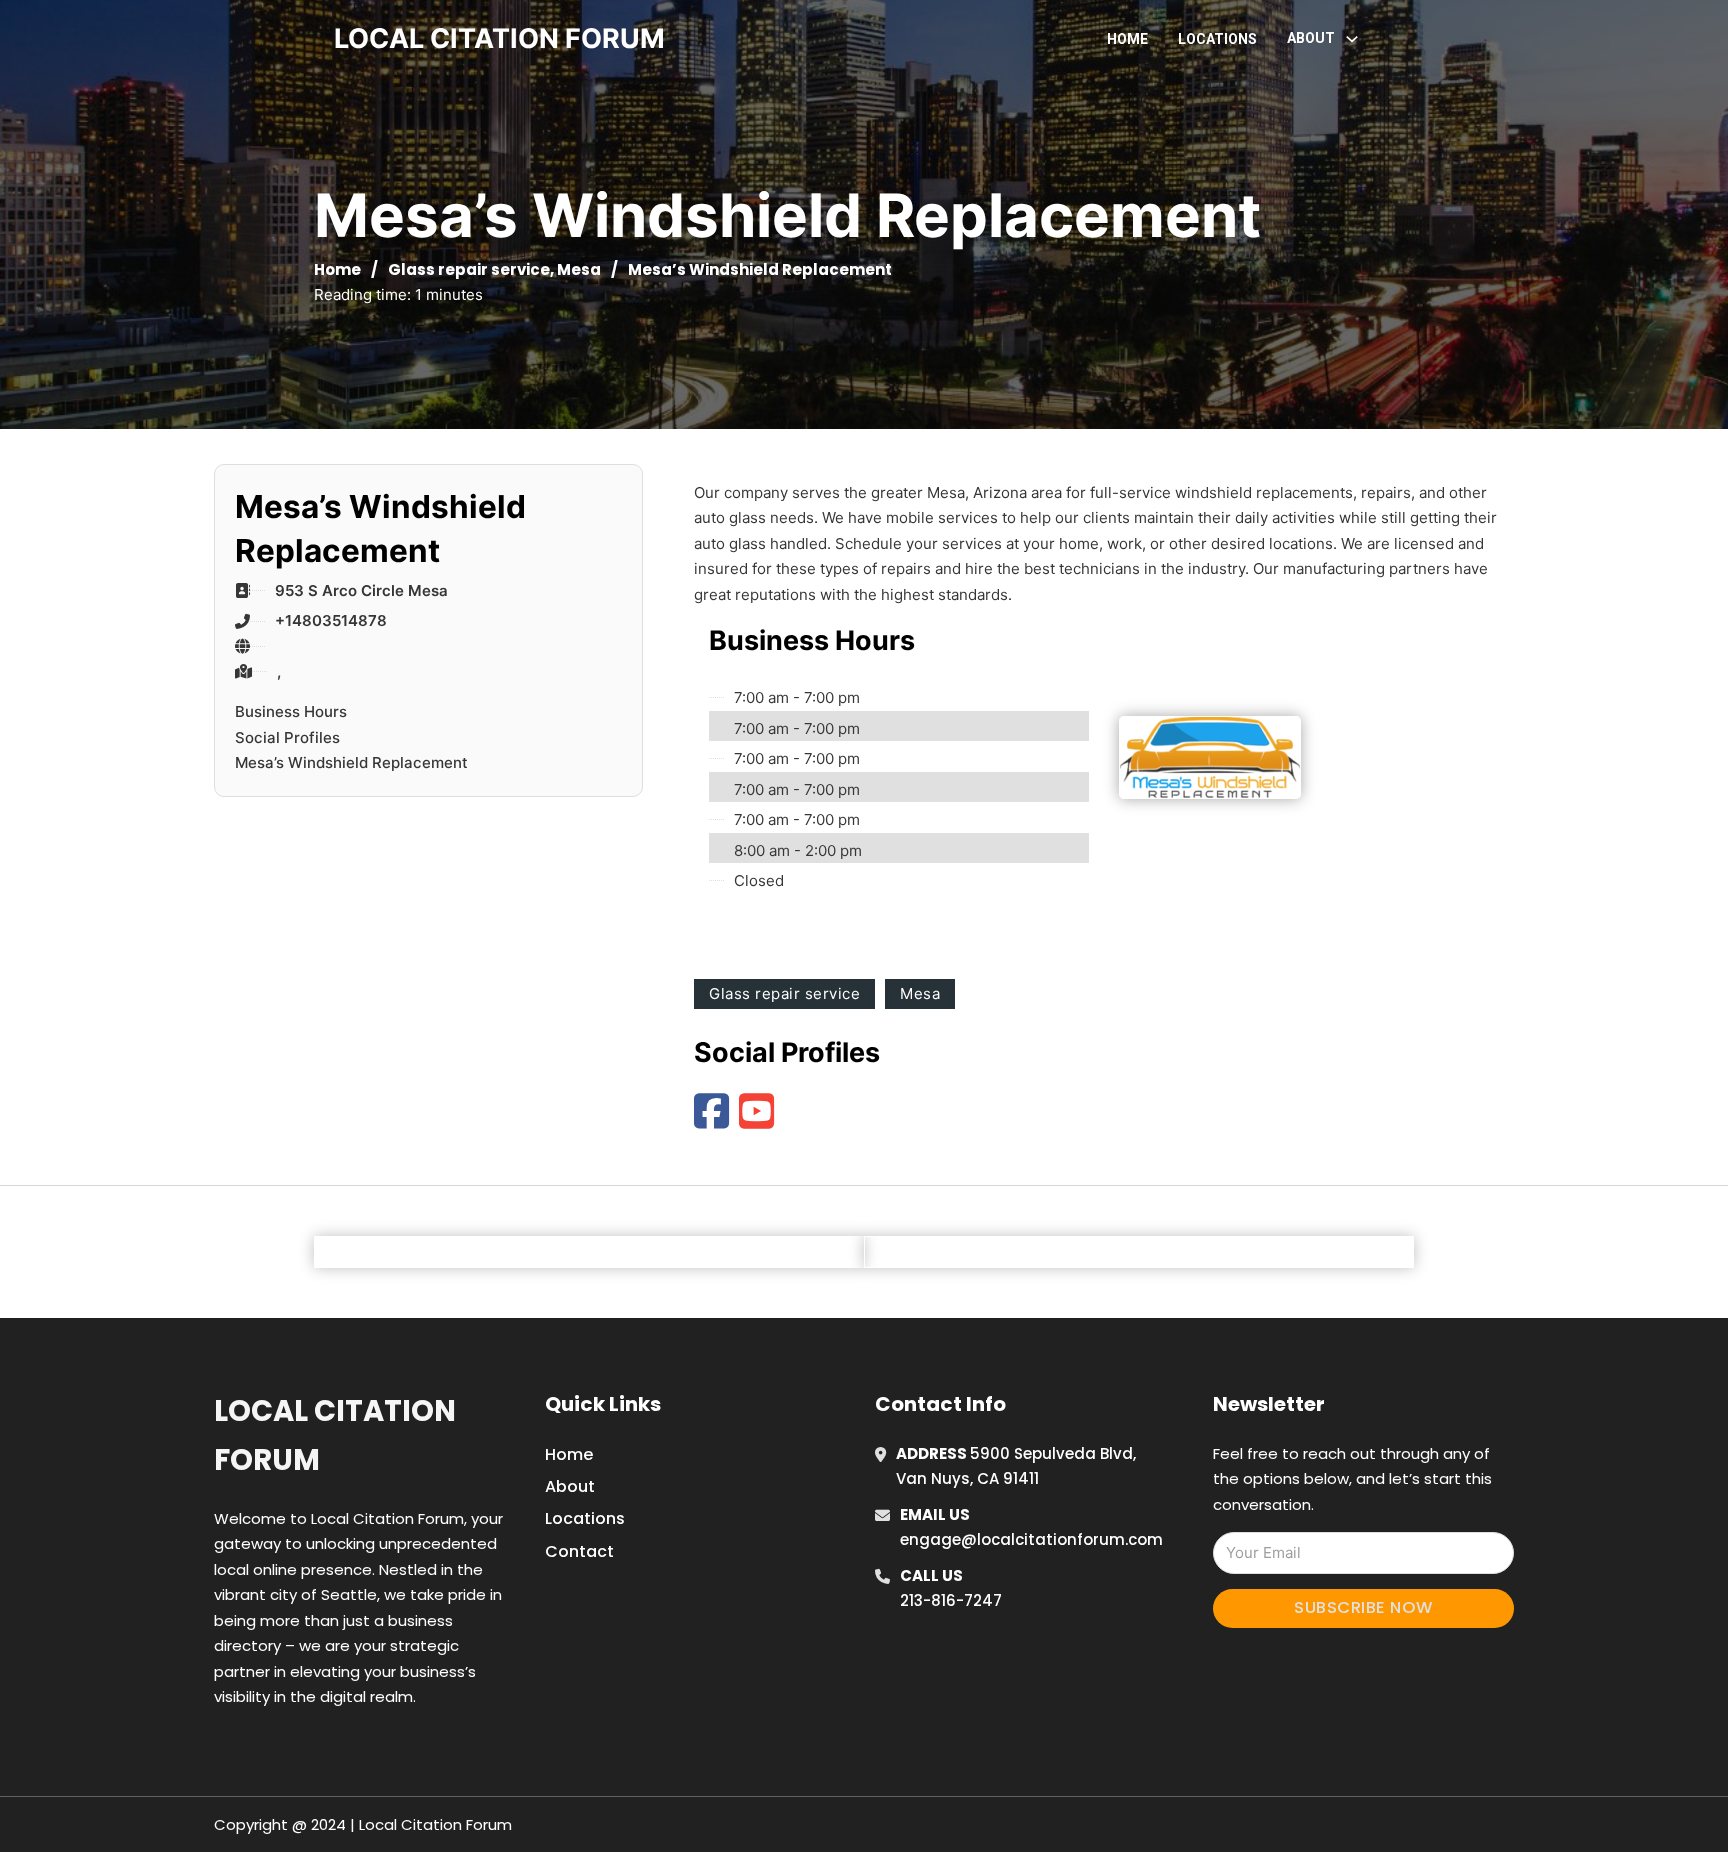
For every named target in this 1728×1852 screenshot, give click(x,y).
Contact (579, 1551)
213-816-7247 (951, 1600)
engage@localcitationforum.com (1031, 1539)
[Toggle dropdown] (1352, 39)
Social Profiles (287, 737)
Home (1127, 39)
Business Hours (291, 711)
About (570, 1486)
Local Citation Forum (335, 1435)
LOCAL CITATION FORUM (499, 38)
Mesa (579, 269)
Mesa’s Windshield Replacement (351, 762)
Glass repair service (469, 269)
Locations (1217, 39)
